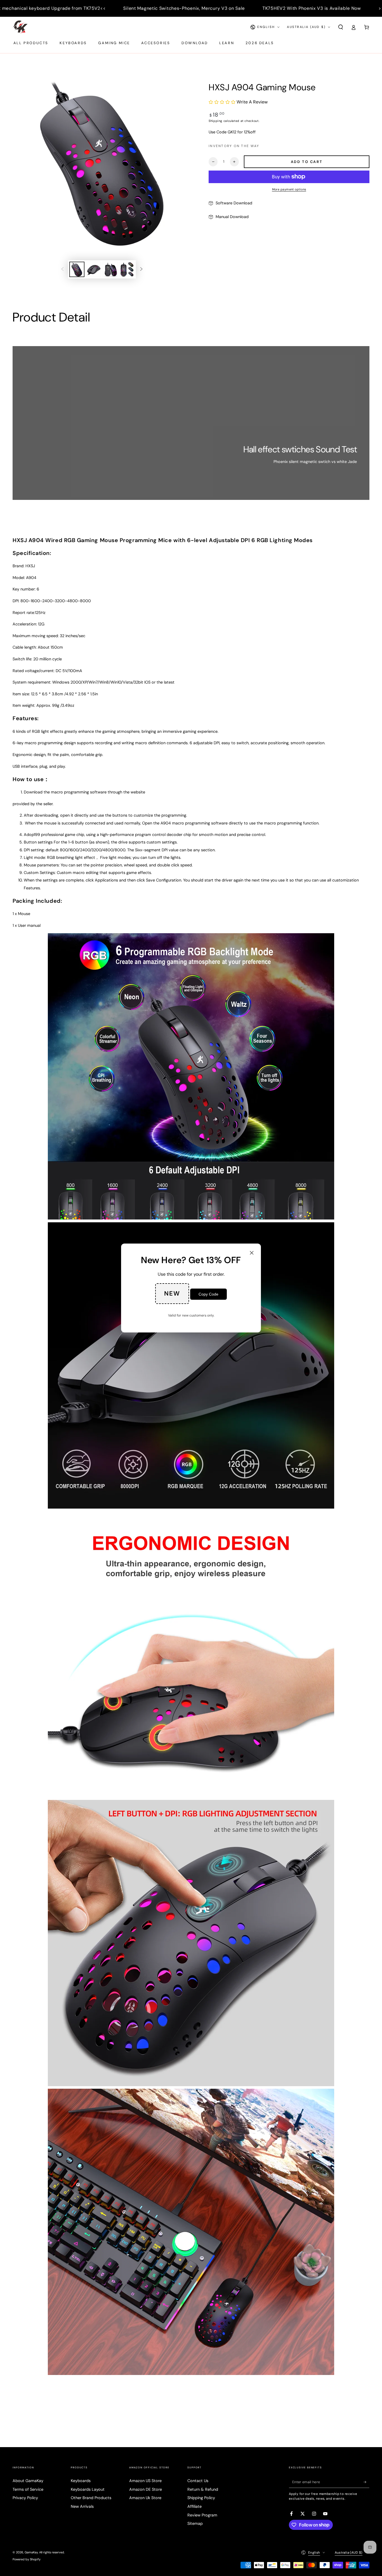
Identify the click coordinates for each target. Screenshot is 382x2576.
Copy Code (208, 1294)
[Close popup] (252, 1253)
